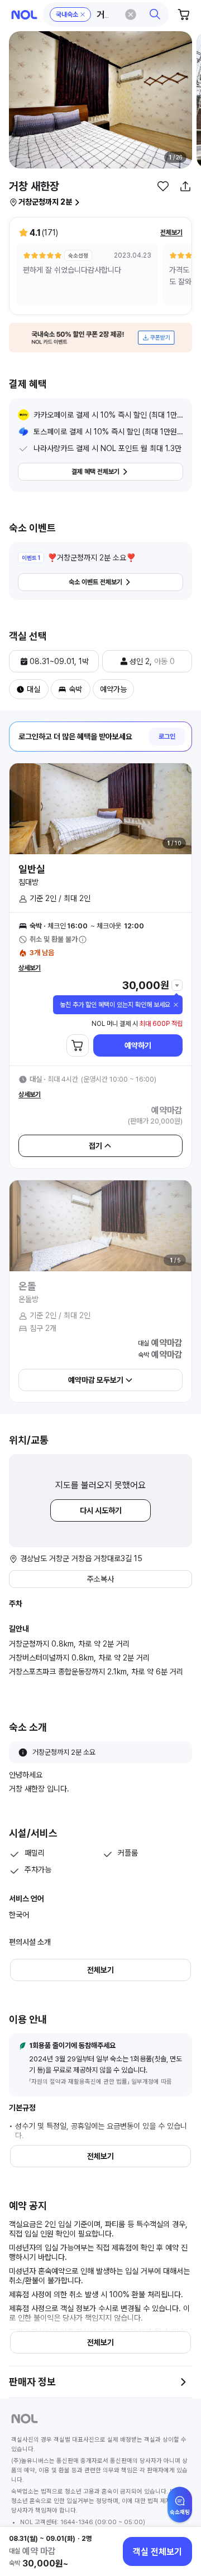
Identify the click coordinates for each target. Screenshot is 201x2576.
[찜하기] (163, 186)
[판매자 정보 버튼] (183, 2382)
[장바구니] (184, 14)
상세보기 (30, 968)
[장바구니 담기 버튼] (78, 1045)
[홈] (24, 15)
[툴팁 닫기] (176, 1005)
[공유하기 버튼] (185, 186)
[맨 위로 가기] (180, 2510)
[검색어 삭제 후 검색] (131, 14)
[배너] (100, 338)
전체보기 (171, 233)
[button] (106, 14)
